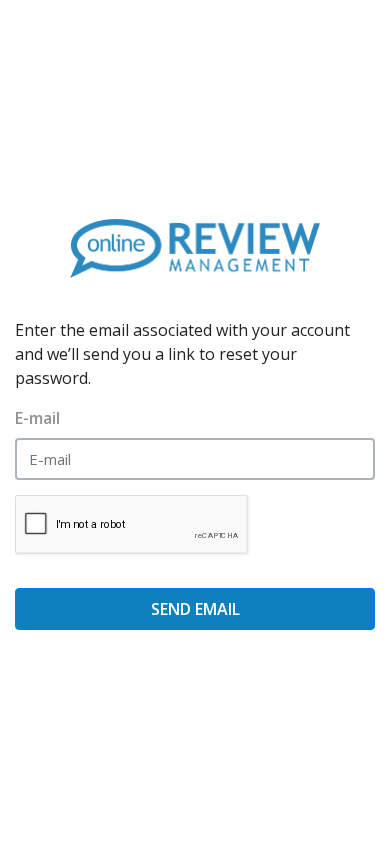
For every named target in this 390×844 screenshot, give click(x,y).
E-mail (37, 418)
